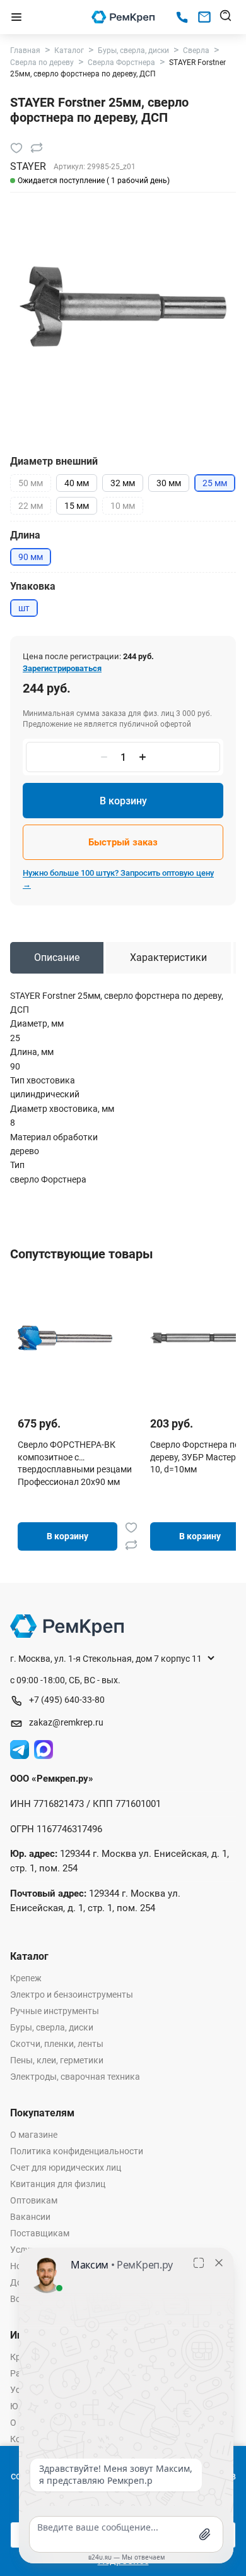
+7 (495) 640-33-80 (67, 1700)
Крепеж (26, 1978)
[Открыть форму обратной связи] (204, 17)
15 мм (77, 506)
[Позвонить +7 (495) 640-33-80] (182, 17)
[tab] (57, 958)
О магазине (34, 2135)
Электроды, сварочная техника (75, 2077)
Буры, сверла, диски (52, 2027)
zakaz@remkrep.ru (66, 1722)
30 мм (169, 483)
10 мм (123, 506)
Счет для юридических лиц (66, 2168)
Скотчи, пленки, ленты (57, 2044)
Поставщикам (40, 2233)
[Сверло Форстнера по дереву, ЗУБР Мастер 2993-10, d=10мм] (197, 1338)
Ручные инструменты (55, 2011)
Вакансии (30, 2217)
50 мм (31, 483)
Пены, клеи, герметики (57, 2060)
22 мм (31, 506)
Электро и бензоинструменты (72, 1995)
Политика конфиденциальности (77, 2151)
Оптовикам (34, 2200)
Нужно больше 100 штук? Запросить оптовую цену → (118, 879)
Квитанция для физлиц (58, 2184)
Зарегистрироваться (62, 668)
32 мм (123, 483)
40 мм (77, 483)
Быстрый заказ (123, 842)
